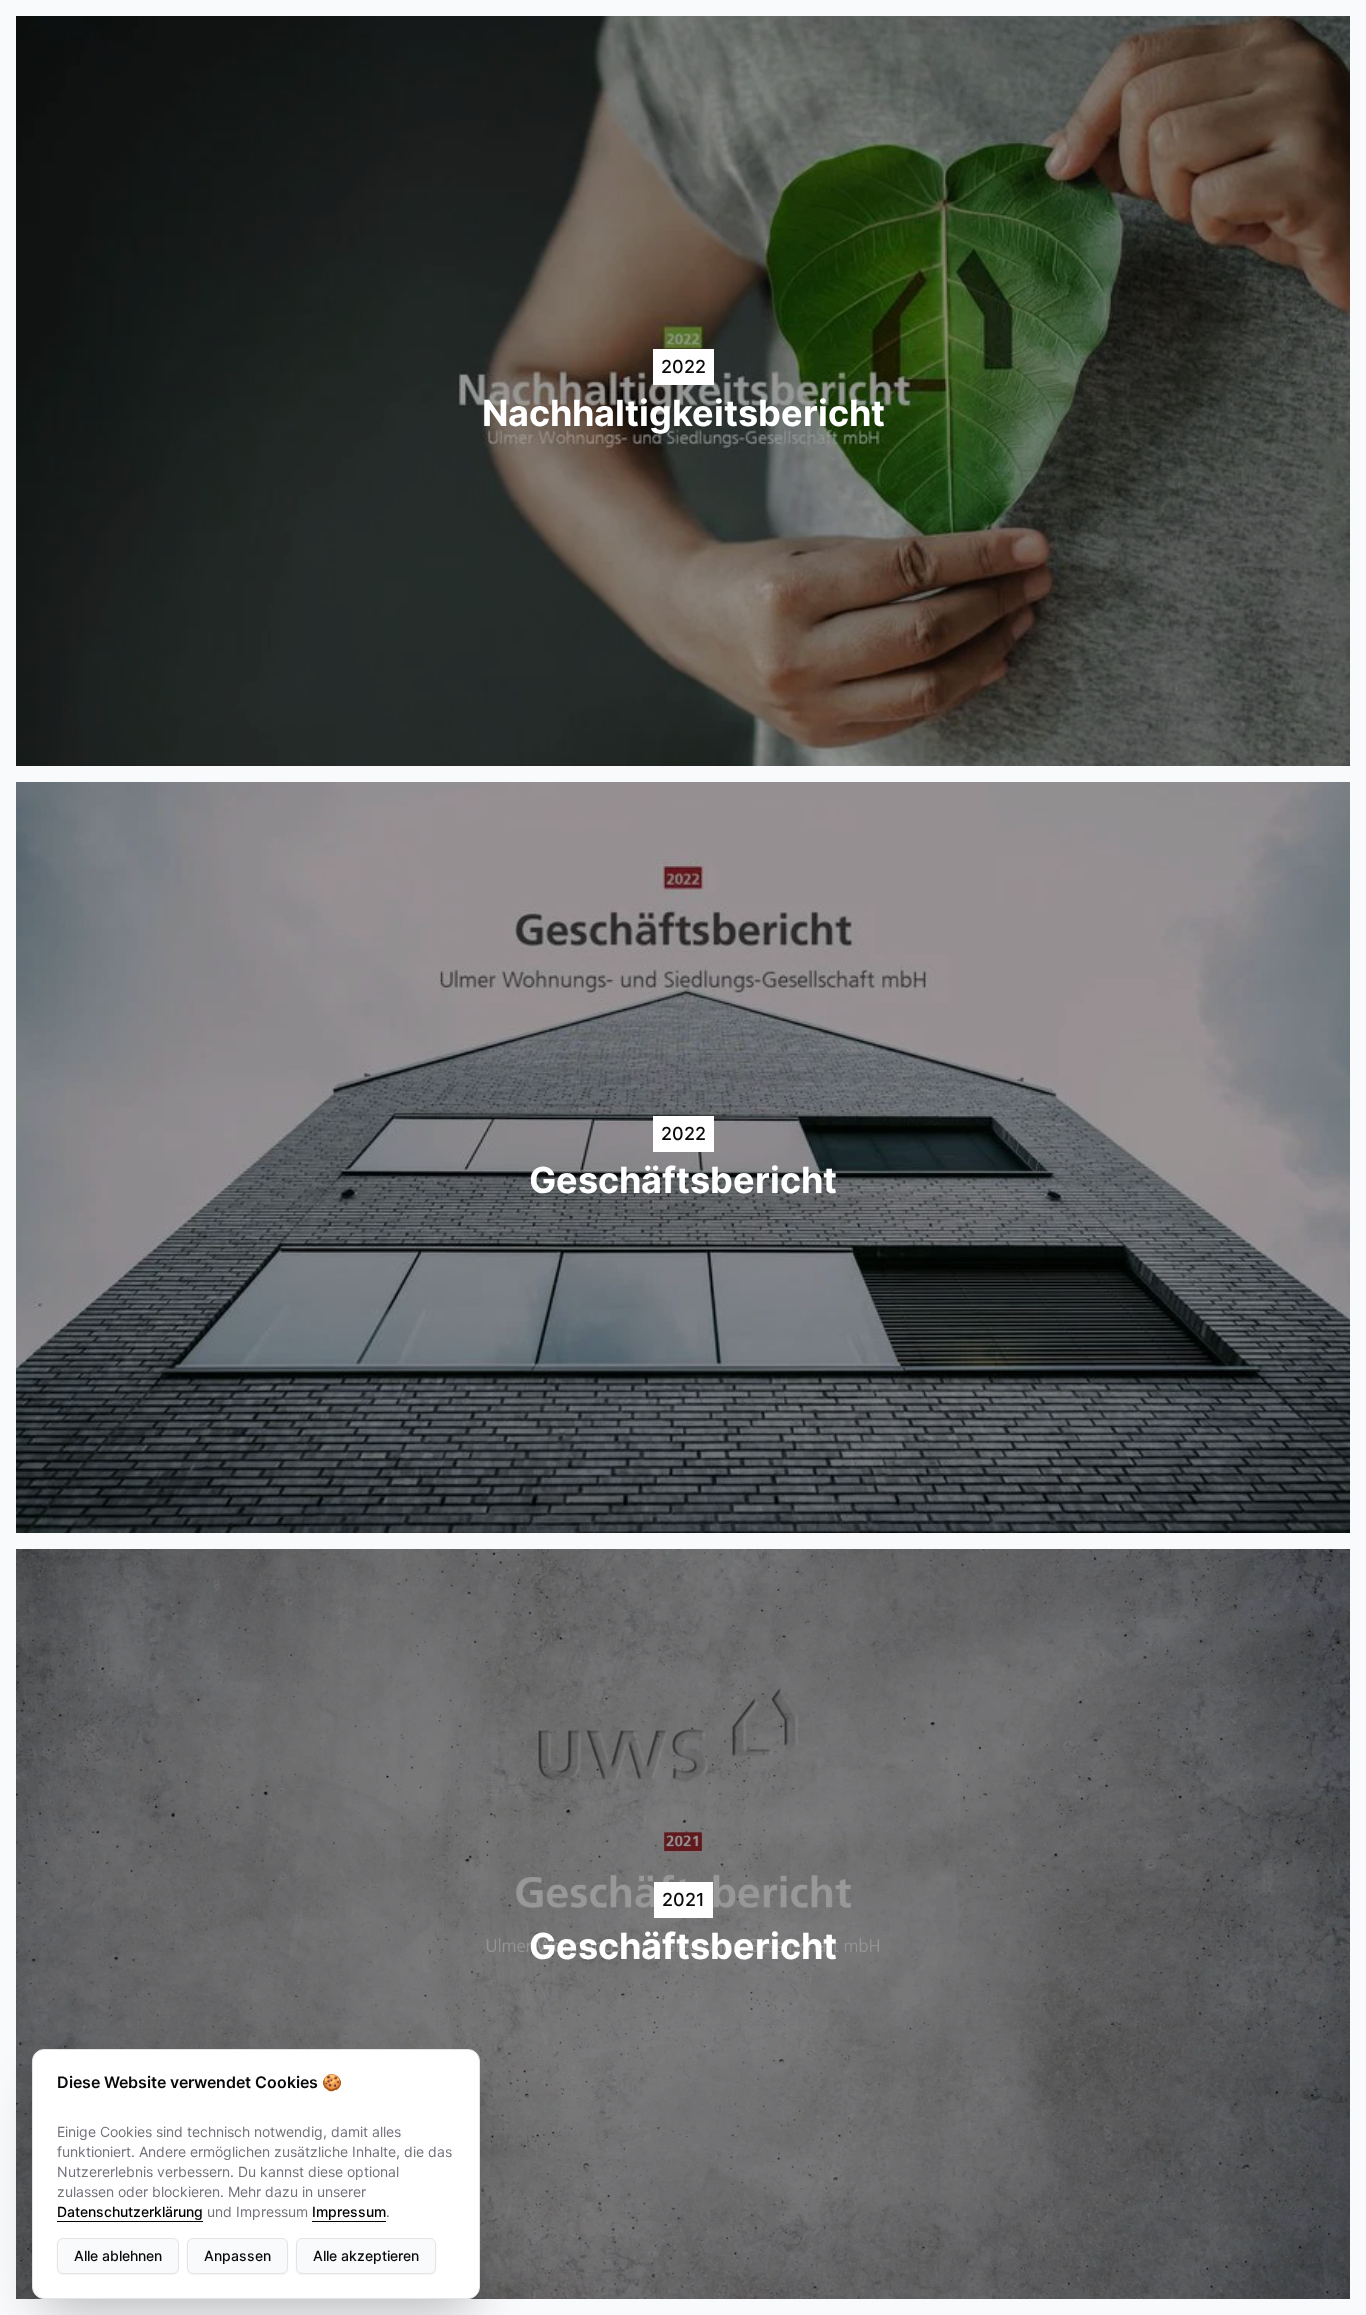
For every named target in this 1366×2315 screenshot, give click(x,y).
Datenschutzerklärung (130, 2211)
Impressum (349, 2211)
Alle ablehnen (118, 2255)
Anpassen (237, 2255)
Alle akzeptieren (366, 2255)
